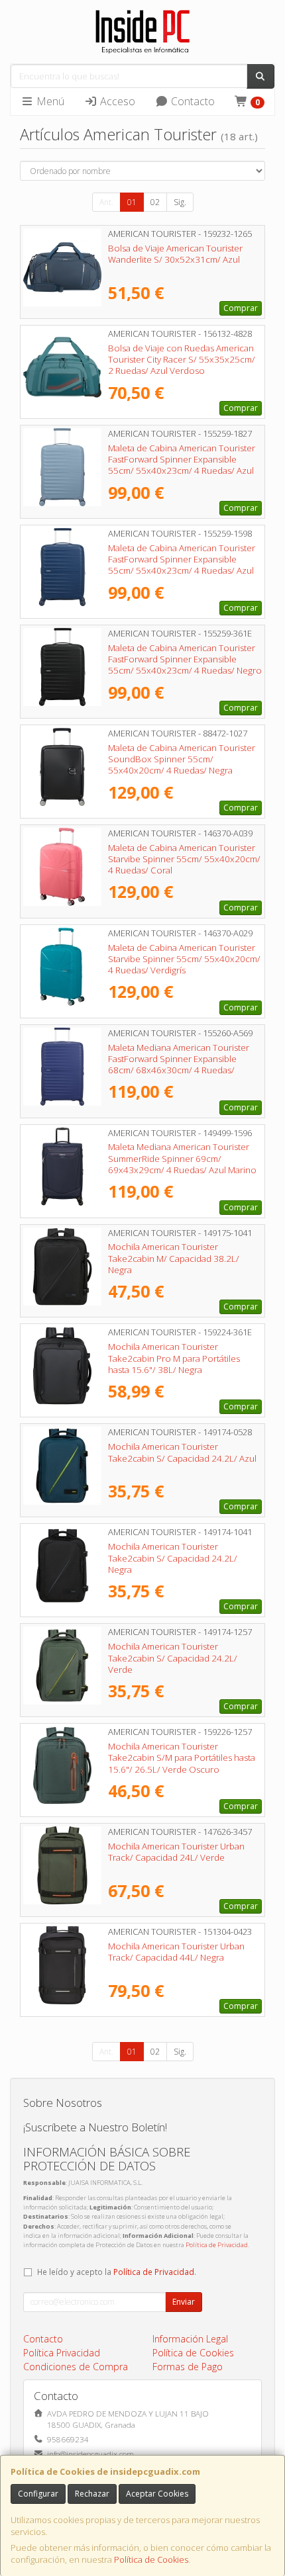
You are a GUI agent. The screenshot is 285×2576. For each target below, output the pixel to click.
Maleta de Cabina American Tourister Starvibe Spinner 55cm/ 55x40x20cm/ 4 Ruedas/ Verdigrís (184, 959)
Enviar (184, 2302)
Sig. (180, 202)
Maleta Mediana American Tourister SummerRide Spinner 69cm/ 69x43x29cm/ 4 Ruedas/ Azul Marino (182, 1158)
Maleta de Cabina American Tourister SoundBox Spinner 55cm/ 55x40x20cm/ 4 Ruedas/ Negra (182, 759)
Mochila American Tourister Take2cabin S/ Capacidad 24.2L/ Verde (173, 1658)
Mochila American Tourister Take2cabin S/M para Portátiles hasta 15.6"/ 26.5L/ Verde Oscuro (182, 1758)
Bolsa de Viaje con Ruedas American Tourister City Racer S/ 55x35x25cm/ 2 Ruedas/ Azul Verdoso (182, 360)
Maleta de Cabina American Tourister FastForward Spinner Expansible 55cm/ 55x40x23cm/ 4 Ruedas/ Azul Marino (182, 565)
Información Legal (190, 2339)
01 (132, 202)
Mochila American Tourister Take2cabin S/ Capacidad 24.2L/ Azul (182, 1452)
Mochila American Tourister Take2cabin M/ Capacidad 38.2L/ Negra (174, 1258)
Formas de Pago (188, 2367)
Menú (49, 101)
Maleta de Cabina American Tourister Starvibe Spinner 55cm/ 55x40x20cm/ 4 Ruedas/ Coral (184, 859)
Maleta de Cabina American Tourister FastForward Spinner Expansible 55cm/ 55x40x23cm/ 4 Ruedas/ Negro (185, 659)
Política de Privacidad (217, 2245)
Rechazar (92, 2494)
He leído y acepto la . (117, 2272)
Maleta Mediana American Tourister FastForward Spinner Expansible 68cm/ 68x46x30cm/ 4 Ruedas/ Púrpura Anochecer (179, 1065)
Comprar (241, 308)
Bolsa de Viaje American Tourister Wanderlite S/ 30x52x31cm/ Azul (175, 254)
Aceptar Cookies (157, 2494)
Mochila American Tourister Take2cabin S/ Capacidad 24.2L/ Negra (173, 1558)
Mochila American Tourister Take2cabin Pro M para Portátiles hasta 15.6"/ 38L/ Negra (174, 1358)
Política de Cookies (151, 2559)
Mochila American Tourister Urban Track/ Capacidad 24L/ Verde (176, 1852)
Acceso (116, 101)
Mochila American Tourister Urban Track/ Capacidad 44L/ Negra (176, 1952)
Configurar (38, 2494)
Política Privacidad (62, 2353)
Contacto (192, 101)
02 (155, 202)
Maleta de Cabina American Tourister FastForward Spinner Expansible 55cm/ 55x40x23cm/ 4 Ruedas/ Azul (182, 460)
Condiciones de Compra (76, 2367)
